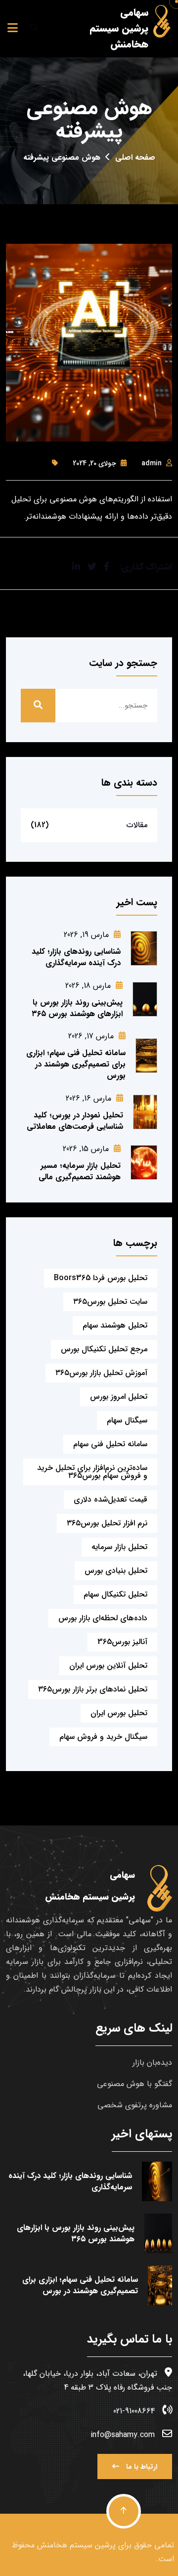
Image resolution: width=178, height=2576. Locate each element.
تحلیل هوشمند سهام (115, 1325)
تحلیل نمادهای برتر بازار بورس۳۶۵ (93, 1689)
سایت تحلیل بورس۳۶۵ (110, 1302)
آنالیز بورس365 (122, 1642)
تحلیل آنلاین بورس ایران (108, 1666)
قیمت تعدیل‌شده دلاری (111, 1499)
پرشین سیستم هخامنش (74, 2545)
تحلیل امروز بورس (119, 1397)
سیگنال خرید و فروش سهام (103, 1737)
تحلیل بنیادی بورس (116, 1571)
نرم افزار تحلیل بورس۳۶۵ (107, 1523)
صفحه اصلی (135, 157)
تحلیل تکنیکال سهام (115, 1594)
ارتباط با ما (141, 2467)
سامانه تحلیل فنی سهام (110, 1444)
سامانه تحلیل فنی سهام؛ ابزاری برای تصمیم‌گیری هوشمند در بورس (76, 1064)
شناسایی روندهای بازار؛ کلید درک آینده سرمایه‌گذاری (76, 957)
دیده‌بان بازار (152, 2063)
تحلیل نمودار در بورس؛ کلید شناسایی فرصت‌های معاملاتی (75, 1121)
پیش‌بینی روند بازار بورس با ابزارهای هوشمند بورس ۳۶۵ (77, 1008)
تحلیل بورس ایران (119, 1713)
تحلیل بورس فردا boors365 (101, 1278)
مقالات (137, 825)
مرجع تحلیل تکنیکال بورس (104, 1349)
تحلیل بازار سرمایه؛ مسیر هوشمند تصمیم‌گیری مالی (80, 1171)
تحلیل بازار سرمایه (119, 1547)
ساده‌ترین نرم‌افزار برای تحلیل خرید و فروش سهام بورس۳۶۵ (92, 1472)
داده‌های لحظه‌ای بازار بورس (103, 1618)
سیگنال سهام (127, 1420)
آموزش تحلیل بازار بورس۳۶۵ (101, 1373)
